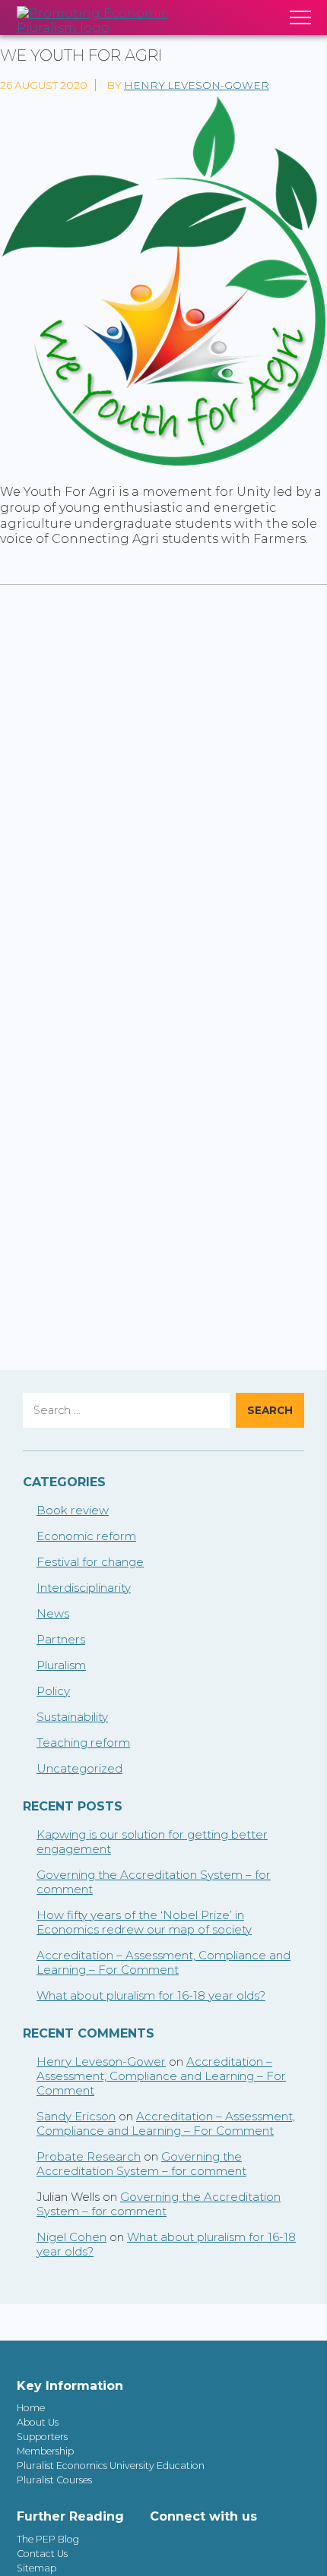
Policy (53, 1691)
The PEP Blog (48, 2539)
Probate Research (89, 2156)
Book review (73, 1510)
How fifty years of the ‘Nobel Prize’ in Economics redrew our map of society (144, 1922)
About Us (38, 2422)
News (53, 1613)
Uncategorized (79, 1768)
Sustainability (72, 1717)
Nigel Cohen (71, 2237)
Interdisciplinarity (84, 1588)
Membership (45, 2451)
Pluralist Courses (54, 2480)
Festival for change (90, 1562)
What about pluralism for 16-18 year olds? (151, 1995)
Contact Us (42, 2554)
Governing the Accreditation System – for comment (141, 2164)
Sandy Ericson (76, 2116)
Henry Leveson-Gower (197, 85)
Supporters (42, 2437)
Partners (61, 1639)
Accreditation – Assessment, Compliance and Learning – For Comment (163, 1962)
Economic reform (86, 1536)
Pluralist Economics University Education (111, 2466)
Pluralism (61, 1665)
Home (31, 2408)
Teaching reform (83, 1743)
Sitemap (37, 2568)
